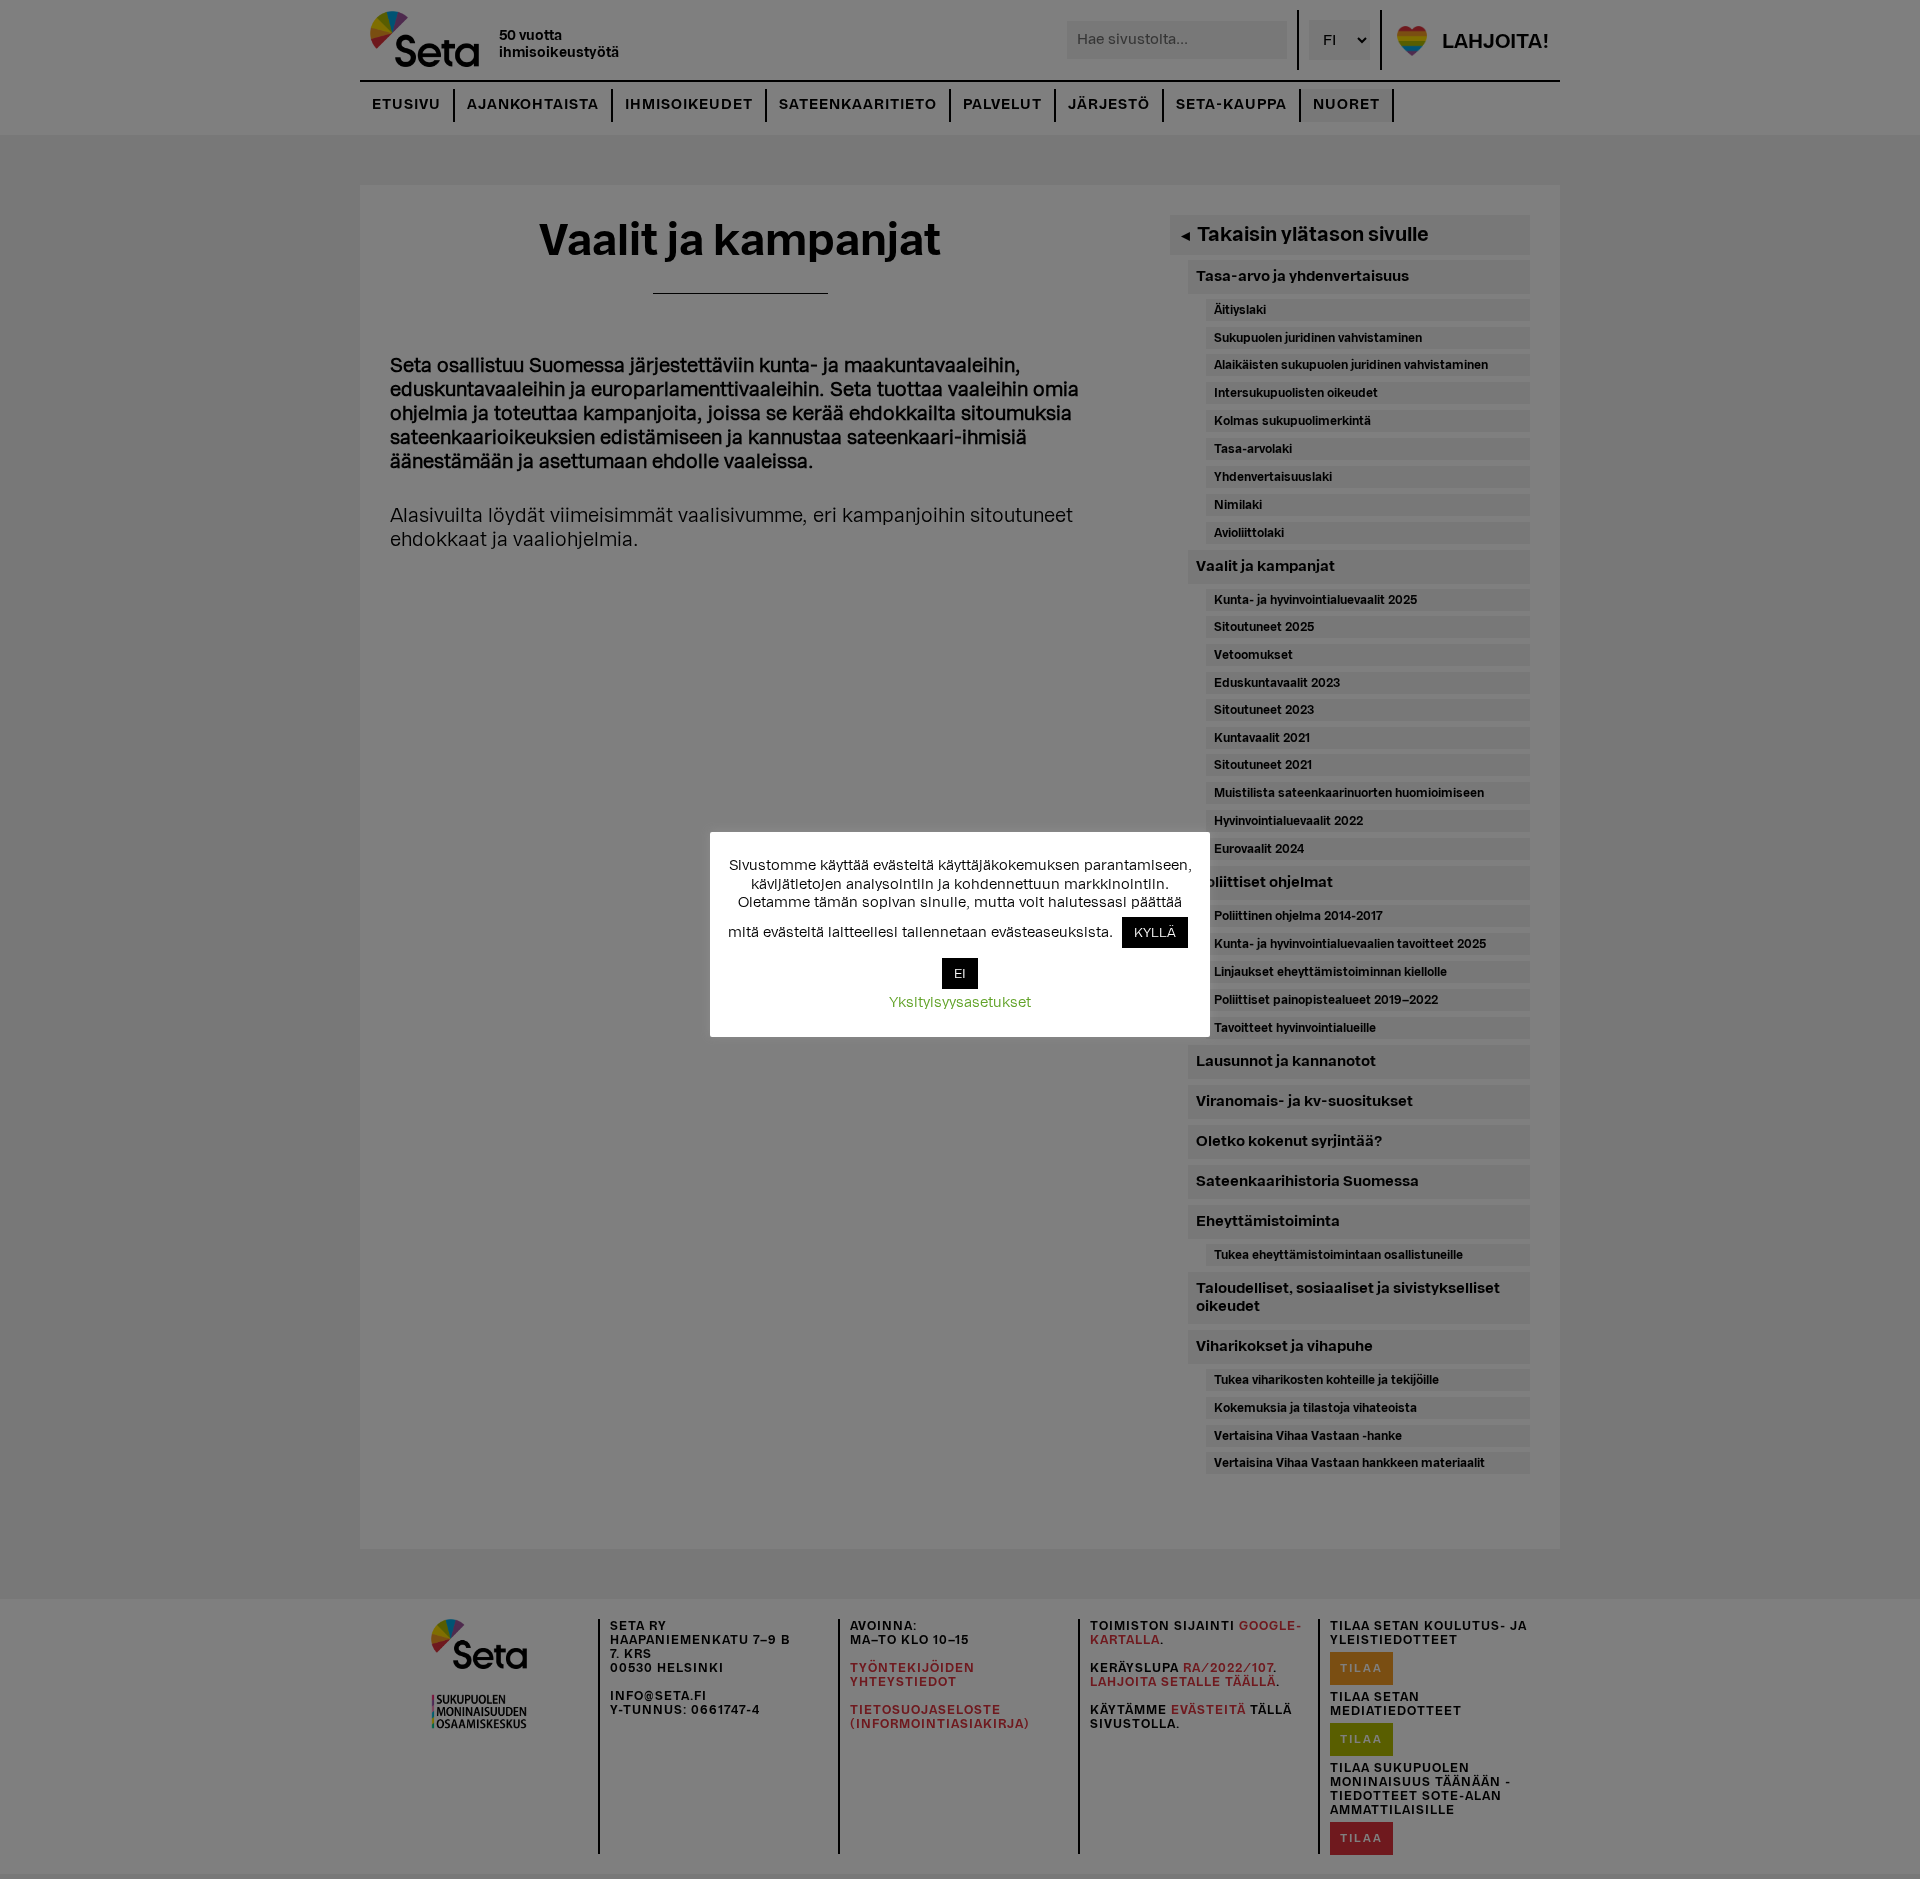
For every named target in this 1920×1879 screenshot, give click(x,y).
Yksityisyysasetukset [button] (960, 1002)
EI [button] (960, 973)
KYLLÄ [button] (1155, 932)
